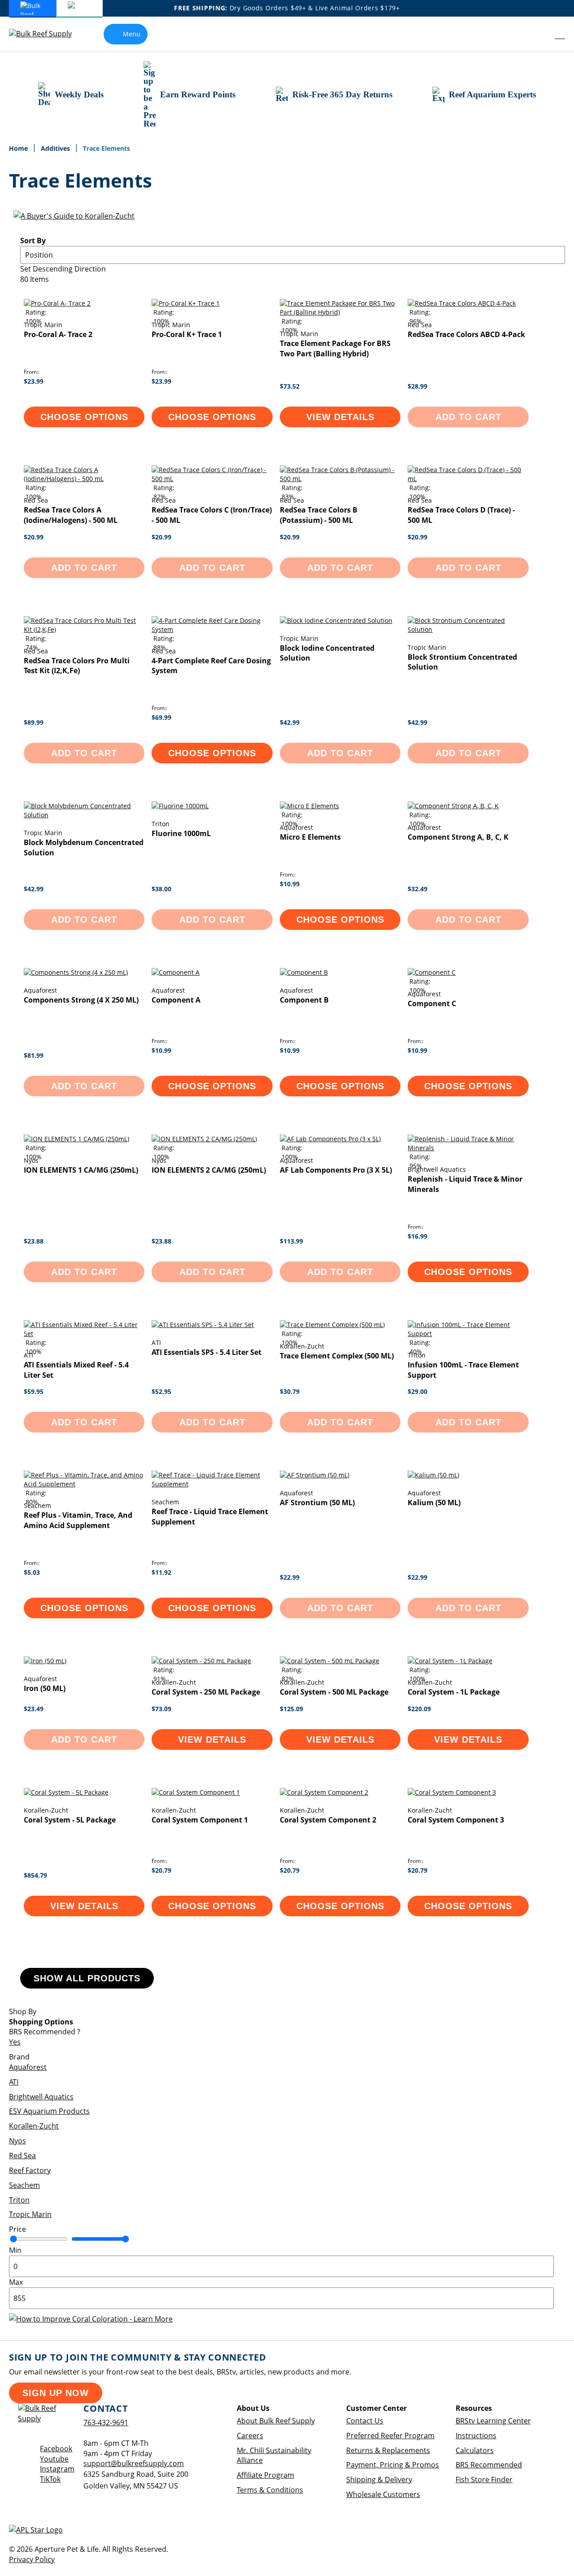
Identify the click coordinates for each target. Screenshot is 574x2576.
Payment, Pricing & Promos (393, 2465)
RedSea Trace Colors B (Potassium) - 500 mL (319, 515)
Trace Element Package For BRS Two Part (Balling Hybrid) (335, 348)
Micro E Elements (310, 837)
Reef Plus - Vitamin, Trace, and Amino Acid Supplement (78, 1520)
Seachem (24, 2185)
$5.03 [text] (32, 1572)
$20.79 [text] (161, 1870)
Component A (176, 1000)
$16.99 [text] (417, 1236)
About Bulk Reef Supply (276, 2421)
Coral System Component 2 (328, 1820)
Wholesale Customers (383, 2494)
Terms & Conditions (270, 2490)
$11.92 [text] (161, 1572)
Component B (304, 1000)
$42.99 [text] (290, 722)
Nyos (17, 2141)
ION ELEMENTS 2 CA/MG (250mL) (209, 1170)
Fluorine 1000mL (181, 833)
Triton (19, 2200)
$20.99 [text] (34, 537)
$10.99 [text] (290, 884)
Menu (132, 34)
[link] (541, 34)
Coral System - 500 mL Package (334, 1692)
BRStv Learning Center (493, 2421)
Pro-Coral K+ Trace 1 (187, 334)
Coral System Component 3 (456, 1820)
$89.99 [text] (34, 722)
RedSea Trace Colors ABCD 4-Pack (466, 334)
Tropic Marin (30, 2214)
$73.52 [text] (290, 386)
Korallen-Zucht (34, 2126)
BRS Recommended (489, 2465)
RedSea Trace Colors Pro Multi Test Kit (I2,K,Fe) (77, 666)
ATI (14, 2082)
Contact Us (365, 2421)
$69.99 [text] (161, 717)
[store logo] (47, 34)
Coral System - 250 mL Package (206, 1692)
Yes (15, 2042)
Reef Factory (30, 2170)
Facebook (56, 2449)
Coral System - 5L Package (70, 1820)
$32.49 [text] (417, 889)
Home (19, 148)
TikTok (50, 2479)
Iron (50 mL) (45, 1688)
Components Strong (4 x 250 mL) (81, 1000)
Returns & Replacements (388, 2450)
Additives (56, 148)
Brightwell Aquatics (41, 2097)
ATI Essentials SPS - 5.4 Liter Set (207, 1352)
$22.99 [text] (290, 1577)
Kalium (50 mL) (434, 1503)
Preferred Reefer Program (390, 2436)
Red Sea (22, 2155)
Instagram (57, 2469)
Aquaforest (28, 2067)
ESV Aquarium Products (49, 2111)
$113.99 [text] (291, 1241)
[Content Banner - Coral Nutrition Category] (91, 2319)
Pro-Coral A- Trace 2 (58, 334)
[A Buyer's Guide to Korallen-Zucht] (74, 216)
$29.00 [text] (417, 1391)
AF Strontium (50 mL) (317, 1503)
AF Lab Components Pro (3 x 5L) (336, 1170)
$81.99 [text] (34, 1055)
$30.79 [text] (290, 1391)
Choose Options (84, 417)
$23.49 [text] (34, 1709)
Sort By (33, 241)
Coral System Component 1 (200, 1820)
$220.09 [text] (419, 1709)
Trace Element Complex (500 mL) (337, 1356)
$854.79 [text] (35, 1875)
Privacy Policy (32, 2559)
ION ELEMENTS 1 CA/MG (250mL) (81, 1170)
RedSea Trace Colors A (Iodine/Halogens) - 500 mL (71, 515)
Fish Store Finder (484, 2480)
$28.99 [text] (417, 386)
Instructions (476, 2436)
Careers (250, 2436)
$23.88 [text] (34, 1241)
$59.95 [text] (34, 1391)
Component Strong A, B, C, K (458, 837)
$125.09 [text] (291, 1709)
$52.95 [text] (161, 1391)
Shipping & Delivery (379, 2480)
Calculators (475, 2450)
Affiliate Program (265, 2475)
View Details (340, 417)
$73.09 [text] (161, 1709)
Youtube (54, 2459)
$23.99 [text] (34, 381)
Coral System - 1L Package (454, 1692)
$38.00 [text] (161, 889)
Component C (432, 1003)
